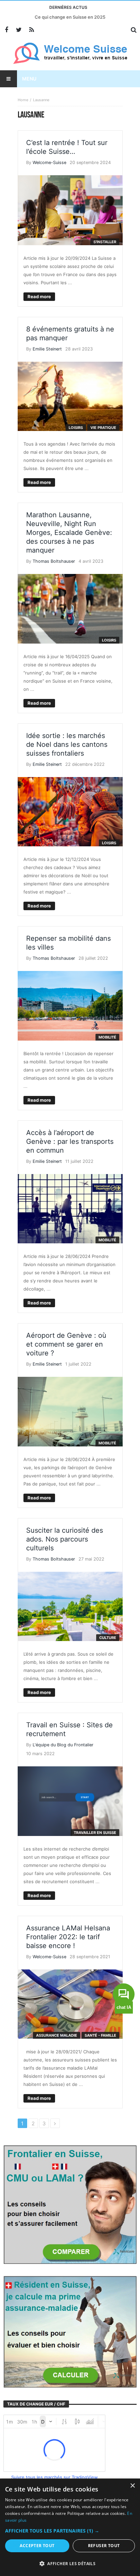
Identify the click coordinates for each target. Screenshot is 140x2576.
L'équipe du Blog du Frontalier (63, 1745)
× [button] (132, 2486)
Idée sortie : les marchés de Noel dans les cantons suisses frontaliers (67, 744)
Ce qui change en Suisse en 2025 (70, 17)
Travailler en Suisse (95, 1833)
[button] (70, 2531)
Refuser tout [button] (104, 2546)
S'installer (105, 242)
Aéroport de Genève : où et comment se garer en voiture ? (66, 1344)
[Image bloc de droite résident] (70, 2331)
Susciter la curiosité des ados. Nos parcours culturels (65, 1539)
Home (23, 100)
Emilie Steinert (47, 349)
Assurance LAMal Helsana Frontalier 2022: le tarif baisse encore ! (68, 1937)
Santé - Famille (100, 2035)
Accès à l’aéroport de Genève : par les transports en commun (70, 1141)
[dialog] (70, 2527)
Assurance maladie (57, 2035)
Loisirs (76, 428)
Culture (108, 1638)
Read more (39, 296)
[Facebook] (6, 30)
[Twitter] (19, 30)
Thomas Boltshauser (54, 561)
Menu (29, 79)
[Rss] (31, 30)
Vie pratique (103, 428)
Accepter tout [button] (37, 2546)
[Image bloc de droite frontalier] (70, 2204)
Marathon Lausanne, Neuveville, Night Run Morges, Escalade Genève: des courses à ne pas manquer (69, 533)
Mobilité (107, 1037)
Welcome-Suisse (49, 163)
